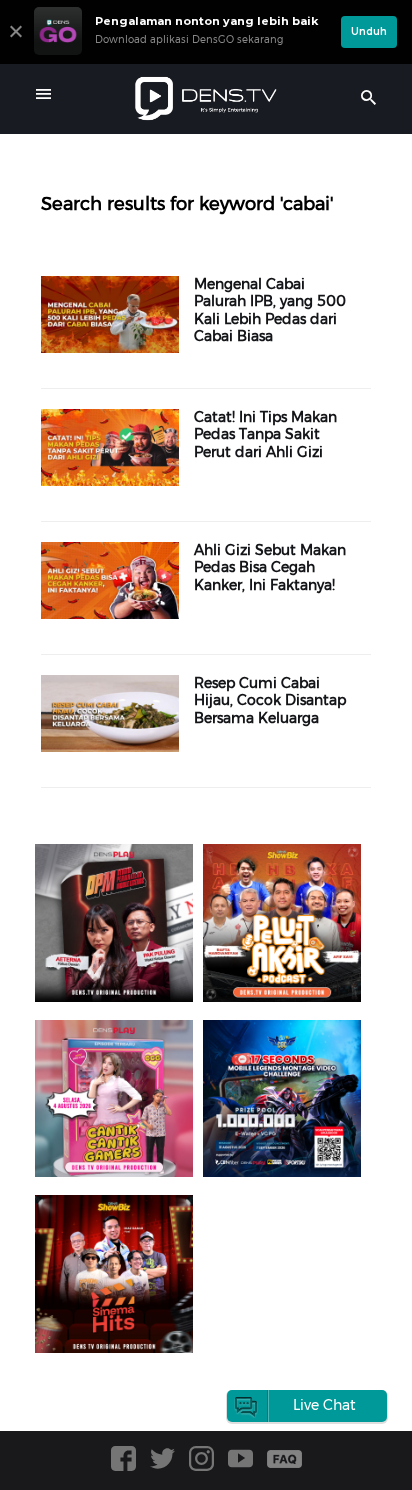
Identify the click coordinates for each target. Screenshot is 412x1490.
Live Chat (324, 1405)
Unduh (369, 31)
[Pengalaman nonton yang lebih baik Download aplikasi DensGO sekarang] (182, 55)
